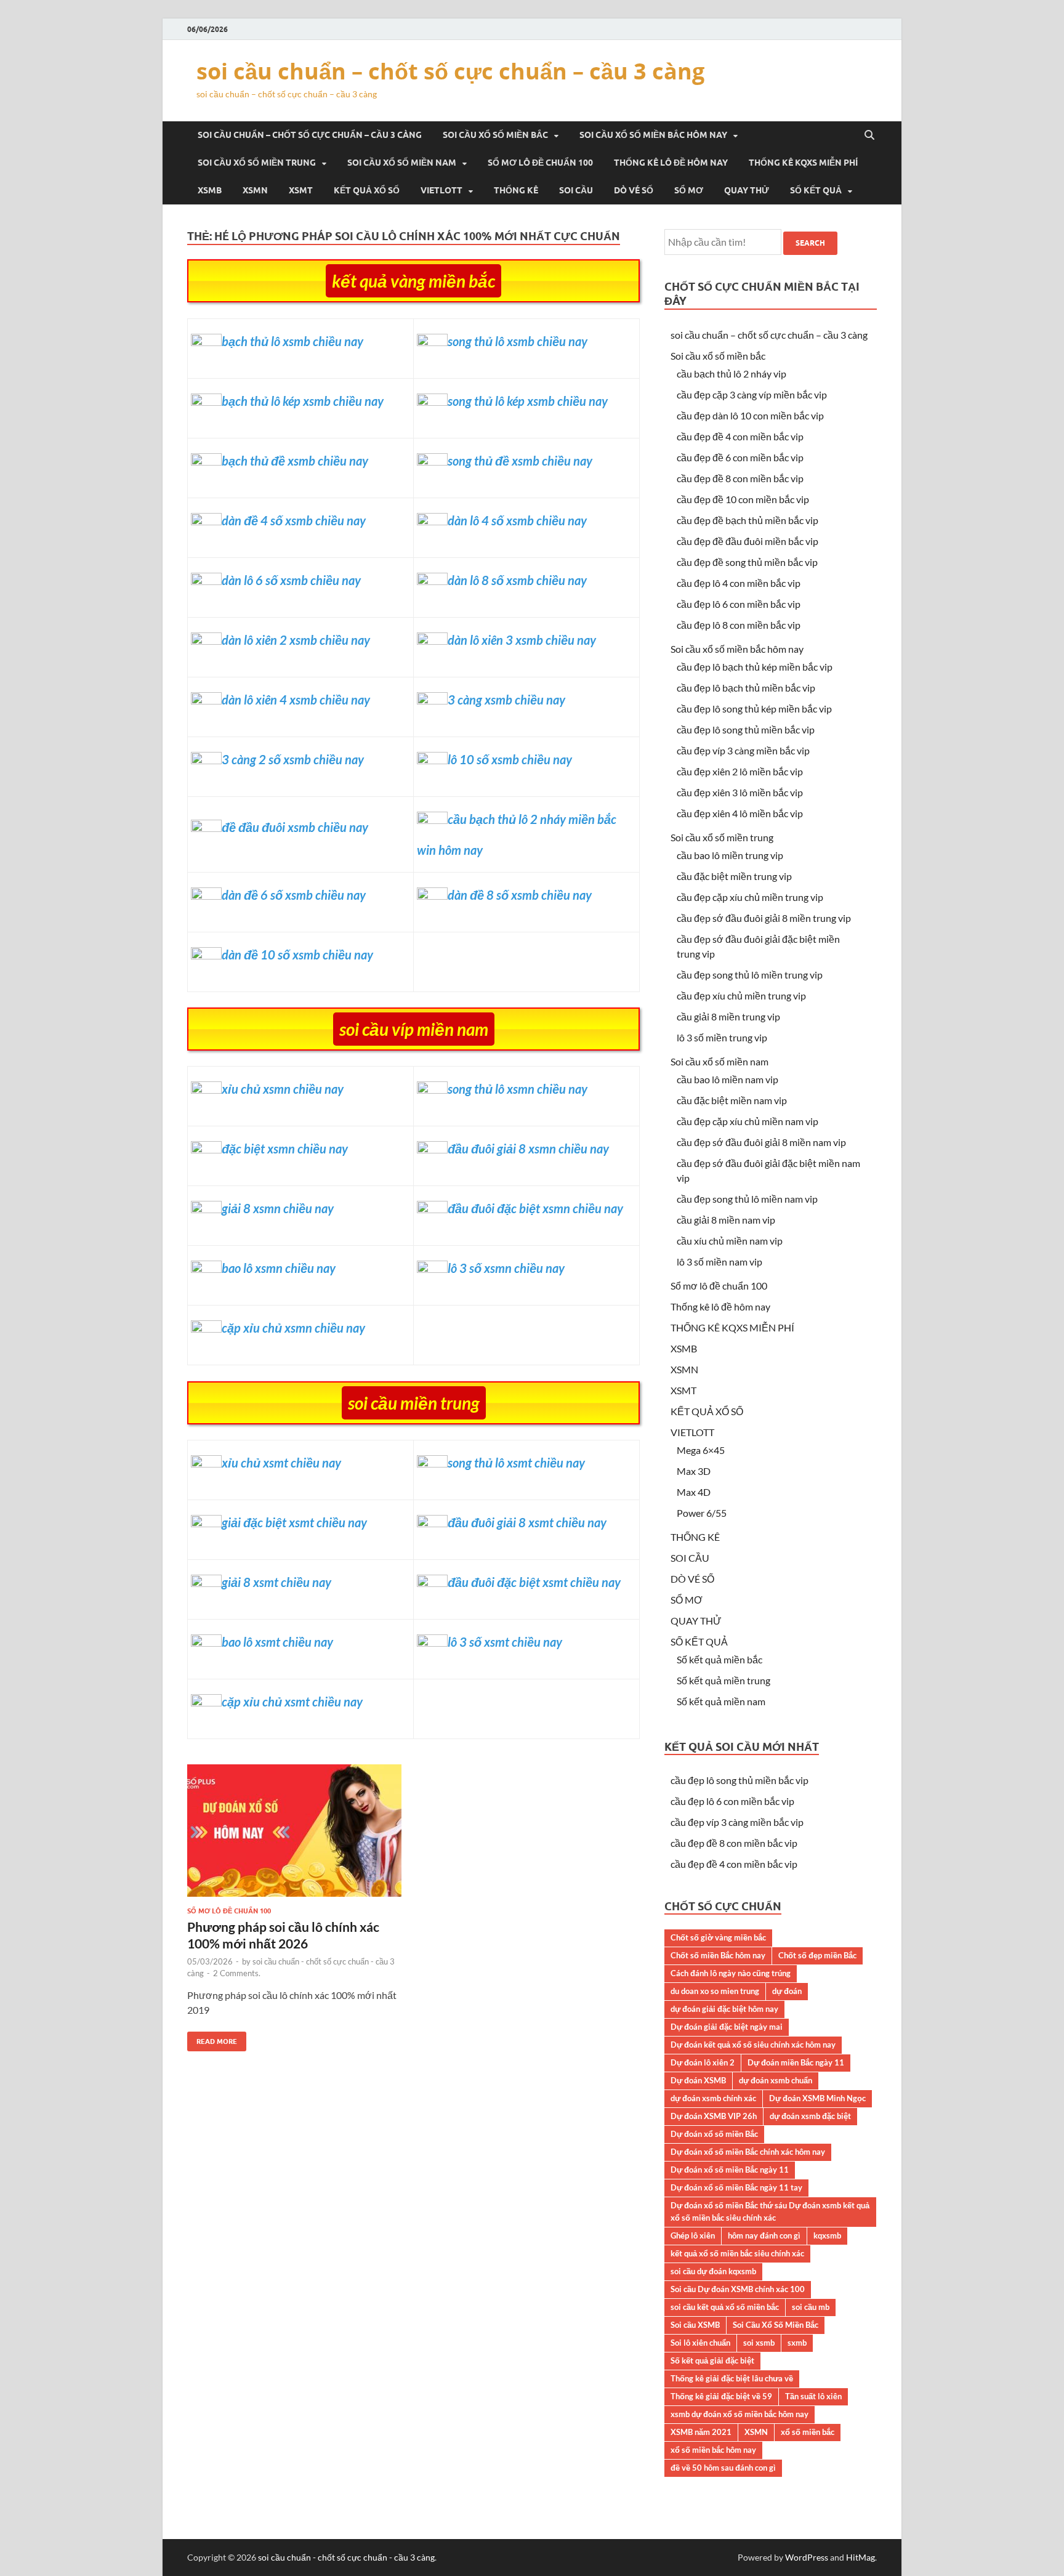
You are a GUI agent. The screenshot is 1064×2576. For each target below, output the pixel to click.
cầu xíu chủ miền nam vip (730, 1241)
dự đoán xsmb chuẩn (776, 2080)
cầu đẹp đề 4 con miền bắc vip (740, 436)
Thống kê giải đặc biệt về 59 (721, 2396)
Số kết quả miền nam (721, 1701)
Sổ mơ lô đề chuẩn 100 (540, 163)
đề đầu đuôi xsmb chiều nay (295, 827)
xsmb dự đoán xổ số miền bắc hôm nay (740, 2414)
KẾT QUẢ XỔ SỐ (367, 190)
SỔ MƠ (689, 190)
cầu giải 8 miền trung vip (728, 1016)
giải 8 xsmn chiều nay (278, 1208)
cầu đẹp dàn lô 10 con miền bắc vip (750, 415)
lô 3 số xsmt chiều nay (505, 1642)
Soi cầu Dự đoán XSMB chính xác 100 (738, 2289)
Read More (212, 2039)
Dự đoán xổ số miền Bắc (714, 2134)
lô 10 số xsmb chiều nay (510, 759)
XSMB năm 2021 (701, 2432)
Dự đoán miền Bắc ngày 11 (796, 2062)
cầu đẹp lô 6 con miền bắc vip (739, 604)
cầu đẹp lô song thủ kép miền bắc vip (754, 709)
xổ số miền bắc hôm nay (713, 2450)
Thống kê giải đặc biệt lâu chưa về (732, 2378)
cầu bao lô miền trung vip (730, 855)
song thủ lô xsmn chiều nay (518, 1089)
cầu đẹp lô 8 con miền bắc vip (739, 625)
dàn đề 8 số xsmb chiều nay (520, 895)
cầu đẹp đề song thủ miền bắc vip (747, 562)
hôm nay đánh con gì (764, 2235)
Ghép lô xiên (693, 2235)
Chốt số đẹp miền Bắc (817, 1955)
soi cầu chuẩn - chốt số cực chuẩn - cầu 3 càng (346, 2557)
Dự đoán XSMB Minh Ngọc (817, 2098)
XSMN (255, 190)
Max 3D (694, 1471)
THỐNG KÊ (516, 190)
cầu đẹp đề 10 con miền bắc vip (743, 499)
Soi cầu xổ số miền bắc (495, 135)
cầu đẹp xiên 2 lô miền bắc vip (740, 771)
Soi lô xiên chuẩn (700, 2343)
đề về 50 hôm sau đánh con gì (723, 2468)
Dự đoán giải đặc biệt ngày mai (727, 2027)
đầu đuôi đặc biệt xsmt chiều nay (534, 1582)
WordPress (807, 2557)
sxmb (797, 2343)
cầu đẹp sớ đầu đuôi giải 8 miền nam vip (761, 1142)
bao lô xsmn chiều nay (279, 1268)
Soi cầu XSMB (695, 2325)
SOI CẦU (576, 190)
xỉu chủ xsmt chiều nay (281, 1463)
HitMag (860, 2557)
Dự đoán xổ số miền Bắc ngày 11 (730, 2170)
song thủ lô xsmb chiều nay (518, 341)
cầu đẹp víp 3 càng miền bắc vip (743, 750)
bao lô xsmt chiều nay (277, 1642)
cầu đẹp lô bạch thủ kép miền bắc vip (755, 667)
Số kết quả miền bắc (719, 1659)
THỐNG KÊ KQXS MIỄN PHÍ (803, 163)
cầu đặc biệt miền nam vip (732, 1100)
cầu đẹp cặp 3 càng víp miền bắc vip (752, 394)
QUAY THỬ (747, 190)
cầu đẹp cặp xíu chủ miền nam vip (748, 1121)
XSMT (301, 190)
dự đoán (787, 1991)
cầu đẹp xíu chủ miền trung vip (741, 995)
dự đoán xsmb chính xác (713, 2098)
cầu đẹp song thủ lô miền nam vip (747, 1199)
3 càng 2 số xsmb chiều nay (293, 759)
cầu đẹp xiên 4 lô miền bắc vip (740, 813)
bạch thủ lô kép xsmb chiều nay (303, 401)
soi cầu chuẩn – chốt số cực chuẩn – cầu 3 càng (450, 71)
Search (810, 243)
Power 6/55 (702, 1513)
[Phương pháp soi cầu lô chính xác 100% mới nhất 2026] (294, 1835)
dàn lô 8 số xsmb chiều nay (517, 580)
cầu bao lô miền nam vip (727, 1079)
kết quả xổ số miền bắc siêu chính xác (737, 2253)
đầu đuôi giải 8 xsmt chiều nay (527, 1522)
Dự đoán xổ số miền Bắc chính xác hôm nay (748, 2152)
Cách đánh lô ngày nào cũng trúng (731, 1973)
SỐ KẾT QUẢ (816, 190)
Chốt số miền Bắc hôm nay (718, 1955)
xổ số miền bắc (808, 2432)
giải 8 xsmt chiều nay (276, 1582)
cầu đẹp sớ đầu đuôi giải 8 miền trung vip (764, 918)
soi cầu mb (811, 2307)
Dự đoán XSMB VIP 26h (714, 2116)
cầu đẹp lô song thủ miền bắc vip (746, 729)
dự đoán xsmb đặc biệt (810, 2116)
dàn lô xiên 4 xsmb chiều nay (296, 700)
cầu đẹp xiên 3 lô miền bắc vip (740, 792)
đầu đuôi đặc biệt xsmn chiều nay (535, 1208)
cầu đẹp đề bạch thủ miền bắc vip (748, 520)
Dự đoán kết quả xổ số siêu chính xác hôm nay (753, 2045)
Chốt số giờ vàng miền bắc (718, 1937)
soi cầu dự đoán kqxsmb (713, 2271)
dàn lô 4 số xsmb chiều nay (517, 520)
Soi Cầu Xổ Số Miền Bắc (776, 2325)
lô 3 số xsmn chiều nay (506, 1268)
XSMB (210, 190)
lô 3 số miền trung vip (722, 1037)
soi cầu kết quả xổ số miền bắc (725, 2307)
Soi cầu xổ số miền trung (257, 163)
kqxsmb (827, 2235)
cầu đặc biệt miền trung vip (734, 876)
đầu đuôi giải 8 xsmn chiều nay (528, 1149)
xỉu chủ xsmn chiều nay (283, 1089)
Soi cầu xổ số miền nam (402, 163)
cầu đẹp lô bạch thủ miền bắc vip (746, 688)
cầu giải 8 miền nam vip (726, 1220)
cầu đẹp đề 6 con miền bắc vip (740, 457)
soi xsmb (759, 2343)
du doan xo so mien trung (715, 1991)
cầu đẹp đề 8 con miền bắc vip (740, 478)
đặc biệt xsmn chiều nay (285, 1149)
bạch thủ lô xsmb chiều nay (292, 341)
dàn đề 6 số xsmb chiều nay (294, 895)
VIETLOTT (441, 190)
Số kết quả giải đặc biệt (712, 2360)
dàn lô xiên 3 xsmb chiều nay (522, 640)
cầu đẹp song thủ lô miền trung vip (750, 975)
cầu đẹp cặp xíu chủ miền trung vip (750, 897)
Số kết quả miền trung (723, 1680)
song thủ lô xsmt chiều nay (516, 1463)
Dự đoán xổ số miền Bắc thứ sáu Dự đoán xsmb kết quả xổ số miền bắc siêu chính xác (770, 2211)
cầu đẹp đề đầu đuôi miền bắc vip (748, 541)
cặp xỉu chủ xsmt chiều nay (292, 1702)
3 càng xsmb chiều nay (506, 700)
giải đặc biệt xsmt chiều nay (294, 1522)
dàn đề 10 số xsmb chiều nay (297, 955)
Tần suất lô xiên (813, 2396)
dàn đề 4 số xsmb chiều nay (294, 520)
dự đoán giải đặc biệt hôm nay (724, 2009)
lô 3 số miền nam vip (719, 1262)
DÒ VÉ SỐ (634, 190)
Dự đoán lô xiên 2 (703, 2062)
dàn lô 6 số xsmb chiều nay (291, 580)
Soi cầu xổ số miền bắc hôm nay (653, 135)
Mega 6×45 (701, 1450)
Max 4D (694, 1492)
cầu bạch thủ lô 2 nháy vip (731, 373)
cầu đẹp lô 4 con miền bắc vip (739, 583)
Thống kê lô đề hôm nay (671, 163)
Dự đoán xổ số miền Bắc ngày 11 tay (736, 2187)
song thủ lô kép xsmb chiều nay (528, 401)
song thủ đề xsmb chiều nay (520, 461)
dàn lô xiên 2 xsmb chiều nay (296, 640)
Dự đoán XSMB (698, 2080)
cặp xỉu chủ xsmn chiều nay (293, 1328)
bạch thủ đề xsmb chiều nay (295, 461)
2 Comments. (237, 1973)
